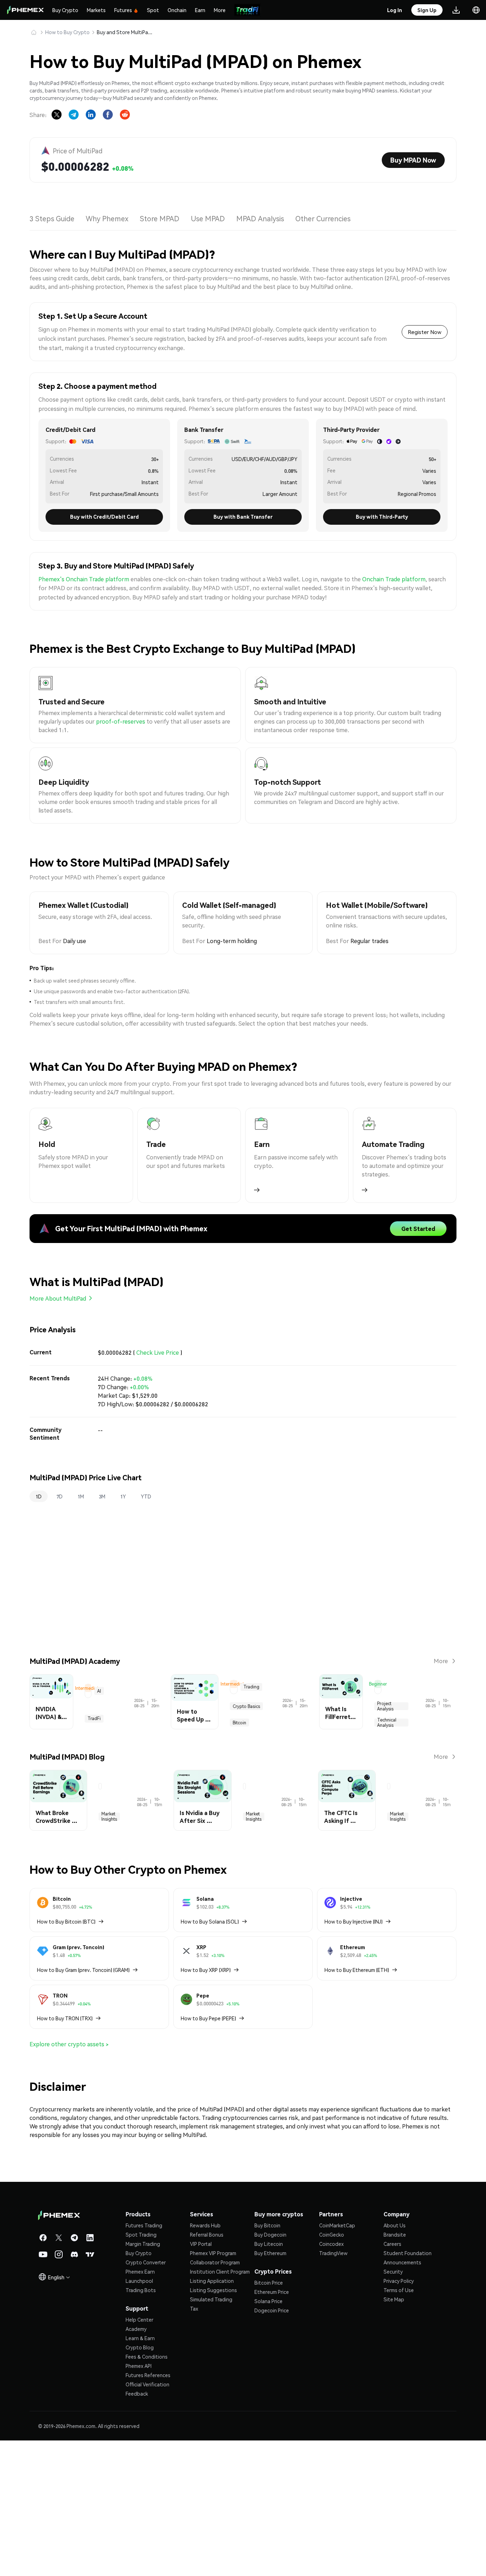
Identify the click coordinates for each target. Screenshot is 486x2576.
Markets (96, 10)
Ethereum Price (272, 2426)
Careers (392, 2378)
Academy (136, 2463)
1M (81, 1496)
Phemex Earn (140, 2406)
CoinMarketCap (337, 2359)
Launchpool (139, 2415)
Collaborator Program (215, 2396)
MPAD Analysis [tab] (262, 218)
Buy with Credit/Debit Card (104, 517)
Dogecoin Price (272, 2444)
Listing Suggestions (213, 2424)
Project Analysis (369, 1781)
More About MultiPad (58, 1298)
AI (75, 1781)
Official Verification (147, 2518)
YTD (146, 1496)
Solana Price (268, 2435)
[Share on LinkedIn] (91, 115)
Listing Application (212, 2415)
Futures (123, 10)
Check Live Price (158, 1352)
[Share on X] (57, 115)
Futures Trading (144, 2359)
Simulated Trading (211, 2433)
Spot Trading (141, 2369)
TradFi (92, 1781)
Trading (225, 1781)
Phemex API (139, 2500)
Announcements (402, 2396)
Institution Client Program (220, 2406)
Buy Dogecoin (270, 2369)
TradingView (333, 2387)
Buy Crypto (65, 10)
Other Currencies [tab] (325, 218)
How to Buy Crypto (67, 32)
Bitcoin (284, 1781)
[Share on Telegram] (74, 115)
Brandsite (395, 2369)
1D (39, 1496)
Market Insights (54, 1946)
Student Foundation (408, 2387)
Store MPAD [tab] (160, 218)
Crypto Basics (255, 1781)
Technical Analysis (411, 1781)
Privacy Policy (399, 2415)
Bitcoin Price (269, 2417)
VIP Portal (201, 2378)
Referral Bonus (207, 2369)
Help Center (139, 2454)
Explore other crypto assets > (69, 2178)
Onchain (177, 10)
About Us (395, 2359)
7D (60, 1496)
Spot (153, 10)
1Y (123, 1496)
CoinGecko (332, 2369)
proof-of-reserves (121, 721)
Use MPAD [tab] (210, 218)
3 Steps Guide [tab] (52, 218)
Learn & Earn (140, 2472)
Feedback (137, 2528)
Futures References (148, 2509)
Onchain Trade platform (394, 579)
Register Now (425, 332)
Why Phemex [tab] (107, 218)
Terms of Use (399, 2424)
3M (102, 1496)
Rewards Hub (205, 2359)
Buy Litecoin (269, 2378)
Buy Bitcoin (267, 2359)
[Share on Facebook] (108, 115)
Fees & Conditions (147, 2491)
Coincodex (331, 2378)
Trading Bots (141, 2424)
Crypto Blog (140, 2481)
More (220, 10)
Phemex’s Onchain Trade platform (84, 579)
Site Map (394, 2433)
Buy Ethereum (270, 2387)
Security (393, 2406)
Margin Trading (143, 2378)
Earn (200, 10)
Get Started (418, 1229)
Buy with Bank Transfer (243, 517)
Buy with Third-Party (382, 517)
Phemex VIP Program (213, 2387)
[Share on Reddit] (125, 115)
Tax (194, 2443)
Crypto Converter (146, 2396)
